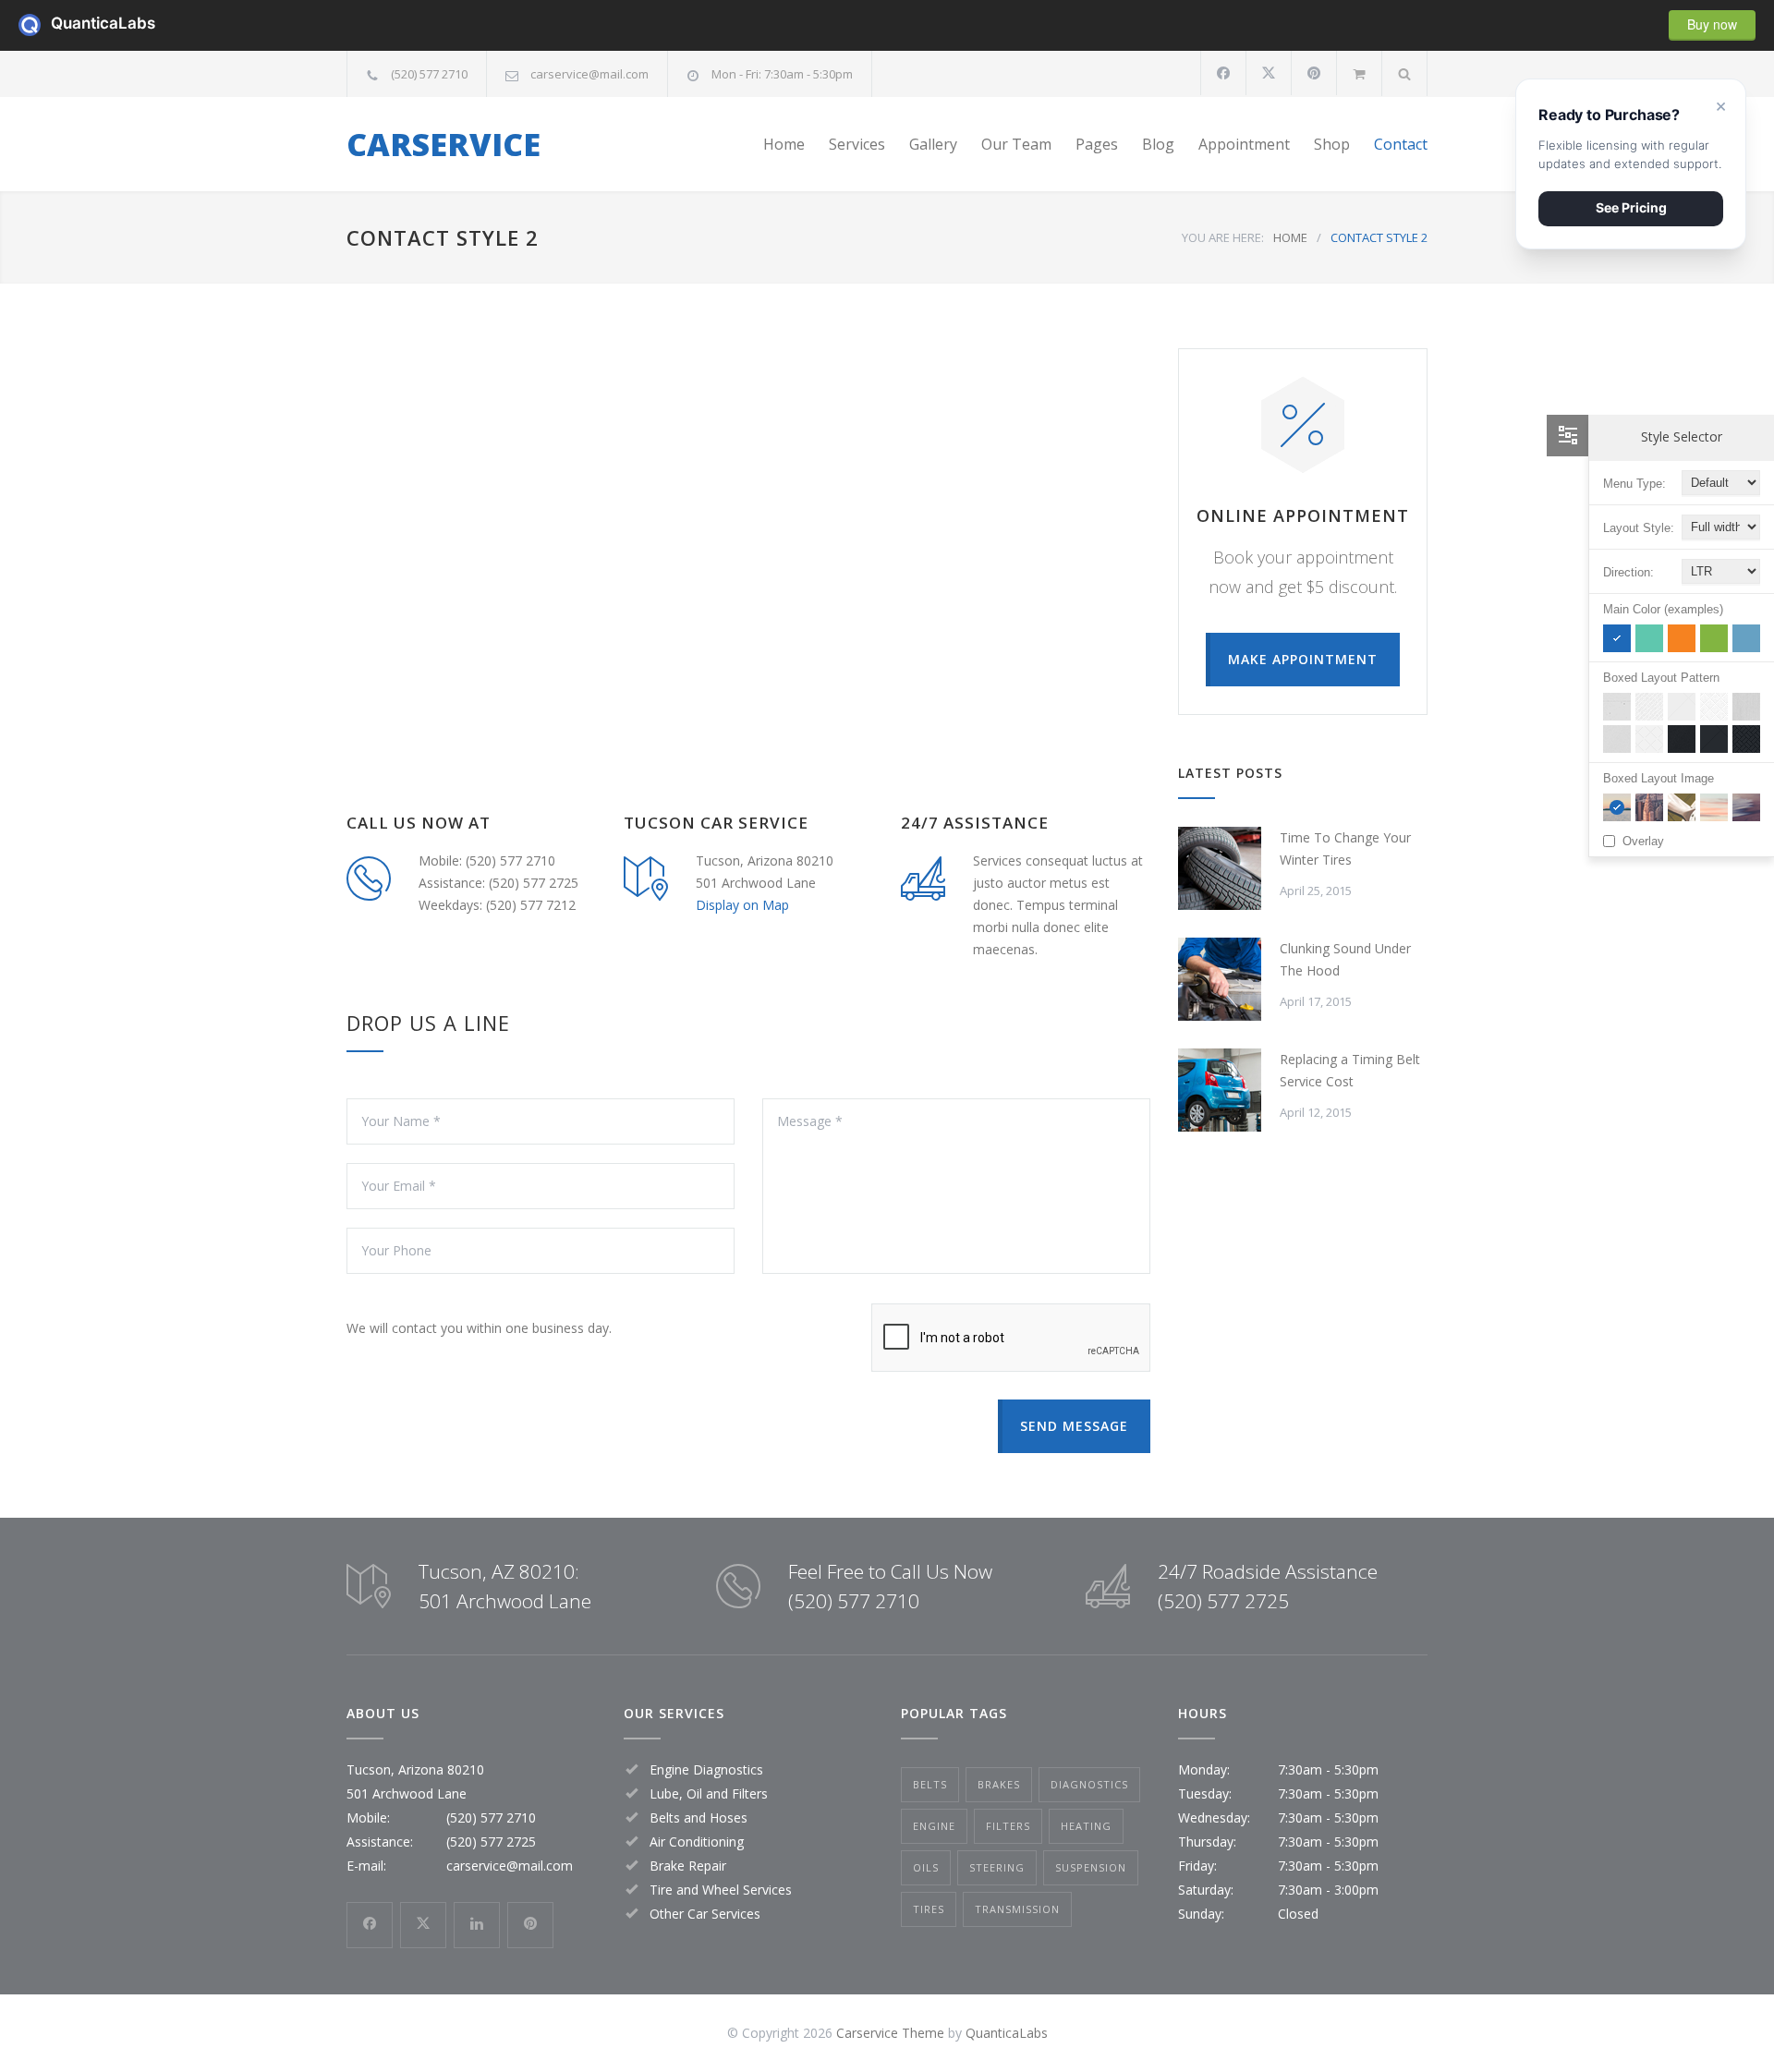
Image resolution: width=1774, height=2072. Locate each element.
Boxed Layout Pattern (1661, 678)
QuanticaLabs (62, 23)
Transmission (1017, 1909)
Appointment (1244, 144)
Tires (929, 1909)
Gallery (933, 144)
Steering (997, 1867)
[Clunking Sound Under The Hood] (1220, 979)
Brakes (999, 1784)
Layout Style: (1639, 528)
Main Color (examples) (1663, 609)
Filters (1008, 1826)
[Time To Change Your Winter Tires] (1220, 868)
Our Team (1016, 144)
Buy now (1712, 24)
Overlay (1643, 841)
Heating (1086, 1826)
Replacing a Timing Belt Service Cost (1350, 1070)
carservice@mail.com (589, 74)
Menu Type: (1634, 484)
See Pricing (1631, 207)
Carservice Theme (890, 2033)
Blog (1158, 144)
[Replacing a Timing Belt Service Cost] (1220, 1090)
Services (857, 144)
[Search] (1405, 73)
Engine (934, 1826)
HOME (1290, 237)
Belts (930, 1784)
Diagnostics (1089, 1784)
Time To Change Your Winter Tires (1345, 848)
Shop (1332, 144)
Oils (926, 1867)
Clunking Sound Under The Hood (1345, 959)
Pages (1097, 144)
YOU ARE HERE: (1223, 237)
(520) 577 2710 (429, 74)
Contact (1401, 144)
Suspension (1091, 1867)
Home (784, 144)
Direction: (1628, 572)
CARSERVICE (443, 144)
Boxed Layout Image (1659, 778)
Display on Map (742, 905)
